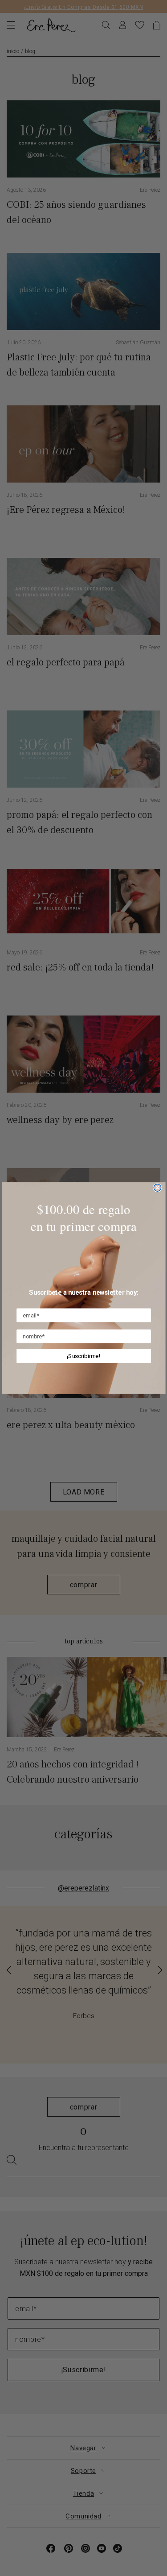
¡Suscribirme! (84, 1356)
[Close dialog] (157, 1188)
